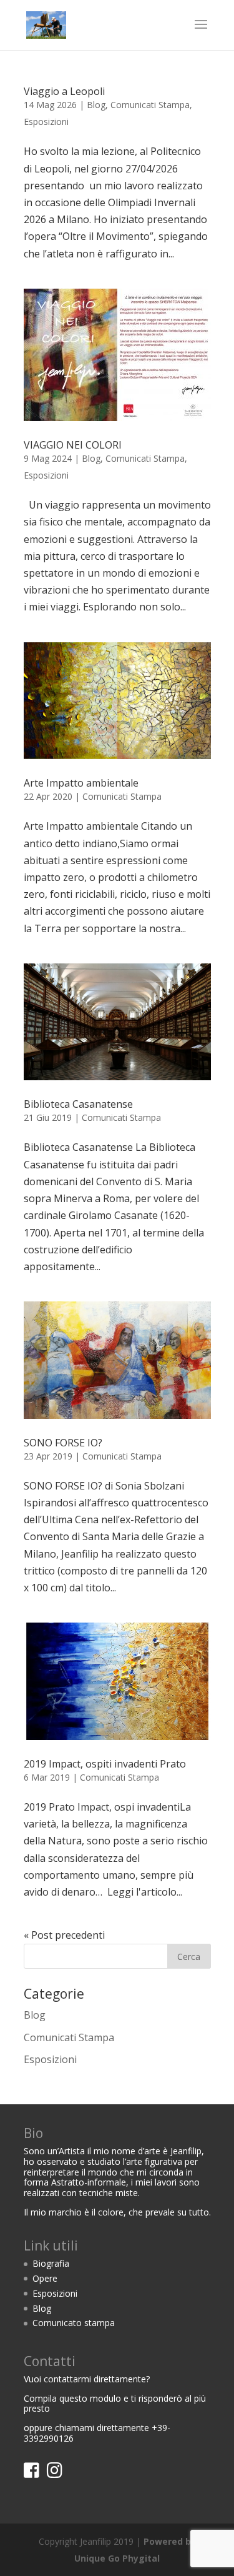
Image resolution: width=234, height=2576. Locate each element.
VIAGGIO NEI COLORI (73, 445)
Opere (45, 2278)
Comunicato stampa (74, 2323)
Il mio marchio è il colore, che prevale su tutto (116, 2212)
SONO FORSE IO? (63, 1443)
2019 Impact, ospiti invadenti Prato (105, 1764)
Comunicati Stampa (150, 105)
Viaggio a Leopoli (64, 91)
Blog (96, 105)
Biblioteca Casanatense (78, 1104)
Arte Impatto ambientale (81, 783)
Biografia (51, 2263)
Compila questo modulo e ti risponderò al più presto (115, 2404)
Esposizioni (46, 122)
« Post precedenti (64, 1935)
